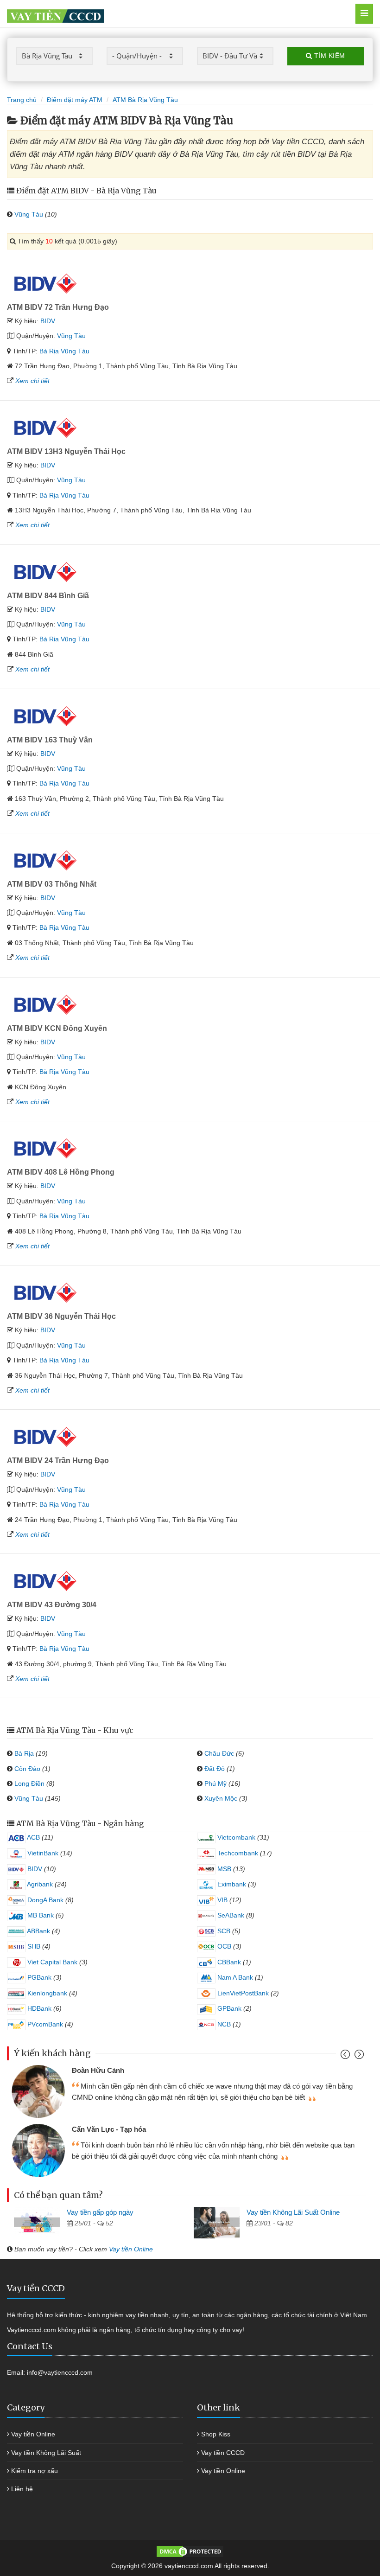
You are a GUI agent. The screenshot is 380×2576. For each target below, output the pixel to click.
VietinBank (42, 1853)
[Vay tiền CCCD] (161, 14)
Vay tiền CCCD (223, 2453)
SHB (33, 1946)
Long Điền (29, 1783)
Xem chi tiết (32, 381)
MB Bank (40, 1915)
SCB (223, 1931)
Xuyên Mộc (221, 1798)
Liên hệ (22, 2489)
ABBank (38, 1931)
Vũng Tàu (29, 214)
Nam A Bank (234, 1977)
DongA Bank (44, 1900)
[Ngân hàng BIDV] (45, 282)
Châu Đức (219, 1753)
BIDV (48, 321)
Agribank (39, 1884)
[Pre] (346, 2056)
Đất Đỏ (215, 1769)
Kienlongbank (46, 1993)
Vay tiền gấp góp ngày (100, 2212)
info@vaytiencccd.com (60, 2372)
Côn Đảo (27, 1769)
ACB (33, 1837)
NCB (223, 2024)
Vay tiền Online (131, 2249)
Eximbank (231, 1884)
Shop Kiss (216, 2434)
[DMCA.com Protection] (190, 2550)
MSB (223, 1869)
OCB (223, 1946)
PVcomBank (44, 2024)
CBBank (228, 1962)
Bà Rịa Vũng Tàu (64, 351)
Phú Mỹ (215, 1783)
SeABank (230, 1915)
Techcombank (237, 1853)
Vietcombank (235, 1837)
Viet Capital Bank (51, 1962)
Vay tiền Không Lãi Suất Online (293, 2212)
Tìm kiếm (329, 56)
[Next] (358, 2056)
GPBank (228, 2008)
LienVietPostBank (242, 1993)
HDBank (38, 2008)
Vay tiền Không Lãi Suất (46, 2453)
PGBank (38, 1977)
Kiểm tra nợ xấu (35, 2471)
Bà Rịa (24, 1753)
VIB (222, 1900)
